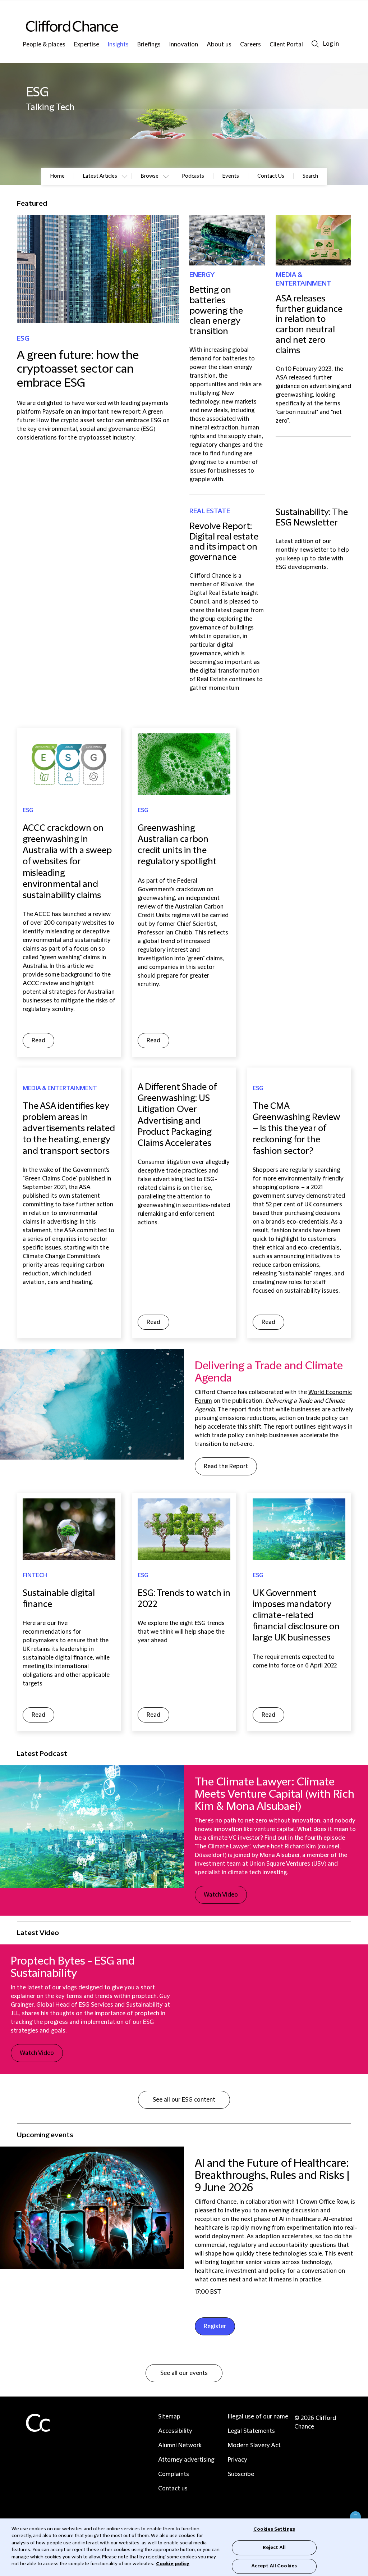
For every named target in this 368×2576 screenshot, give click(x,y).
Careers (250, 45)
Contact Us (271, 176)
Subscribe (241, 2474)
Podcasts (193, 176)
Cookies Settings (274, 2529)
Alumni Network (180, 2445)
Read (38, 1041)
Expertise (87, 45)
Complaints (174, 2474)
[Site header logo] (170, 26)
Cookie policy (173, 2564)
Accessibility (175, 2431)
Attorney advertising (186, 2460)
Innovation (184, 45)
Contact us (173, 2489)
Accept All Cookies (274, 2566)
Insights (118, 45)
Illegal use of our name (258, 2417)
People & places (44, 45)
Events (231, 176)
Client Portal (286, 45)
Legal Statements (251, 2431)
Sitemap (169, 2417)
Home (57, 176)
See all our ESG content (184, 2100)
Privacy (238, 2460)
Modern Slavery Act (254, 2445)
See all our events (184, 2373)
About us (219, 45)
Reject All (274, 2548)
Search (315, 44)
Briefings (149, 45)
